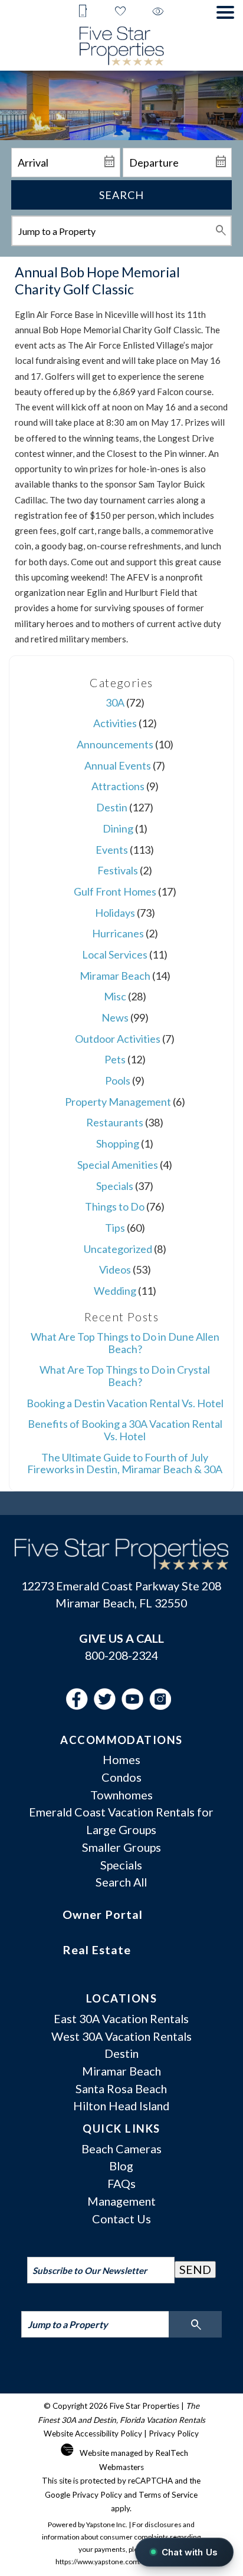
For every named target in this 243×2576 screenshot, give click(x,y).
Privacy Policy (174, 2434)
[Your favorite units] (120, 12)
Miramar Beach (115, 976)
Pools (118, 1080)
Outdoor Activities (118, 1039)
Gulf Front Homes (115, 891)
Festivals (118, 870)
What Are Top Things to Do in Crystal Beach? (125, 1376)
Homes (121, 1759)
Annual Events (118, 765)
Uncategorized (118, 1249)
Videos (115, 1269)
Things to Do (115, 1206)
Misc (115, 996)
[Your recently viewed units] (158, 12)
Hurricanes (118, 933)
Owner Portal (103, 1914)
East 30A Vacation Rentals (121, 2018)
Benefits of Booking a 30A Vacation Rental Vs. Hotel (125, 1430)
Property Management (118, 1102)
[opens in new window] (80, 1705)
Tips (115, 1228)
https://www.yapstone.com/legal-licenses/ (121, 2562)
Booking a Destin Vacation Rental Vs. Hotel (125, 1403)
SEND (195, 2269)
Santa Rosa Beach (121, 2088)
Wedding (115, 1291)
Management (121, 2201)
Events (112, 850)
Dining (118, 828)
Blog (121, 2166)
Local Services (115, 954)
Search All (121, 1882)
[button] (225, 12)
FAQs (121, 2183)
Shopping (118, 1143)
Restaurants (115, 1122)
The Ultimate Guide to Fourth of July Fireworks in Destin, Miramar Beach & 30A (125, 1463)
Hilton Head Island (121, 2106)
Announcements (115, 744)
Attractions (118, 786)
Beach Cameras (121, 2149)
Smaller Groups (121, 1847)
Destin (112, 807)
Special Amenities (118, 1165)
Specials (115, 1186)
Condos (121, 1777)
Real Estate (97, 1950)
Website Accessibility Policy (93, 2434)
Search (121, 195)
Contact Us (121, 2219)
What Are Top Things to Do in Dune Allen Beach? (125, 1343)
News (115, 1017)
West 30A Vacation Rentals (121, 2036)
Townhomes (121, 1795)
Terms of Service (168, 2495)
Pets (115, 1059)
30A (115, 702)
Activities (115, 723)
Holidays (115, 913)
